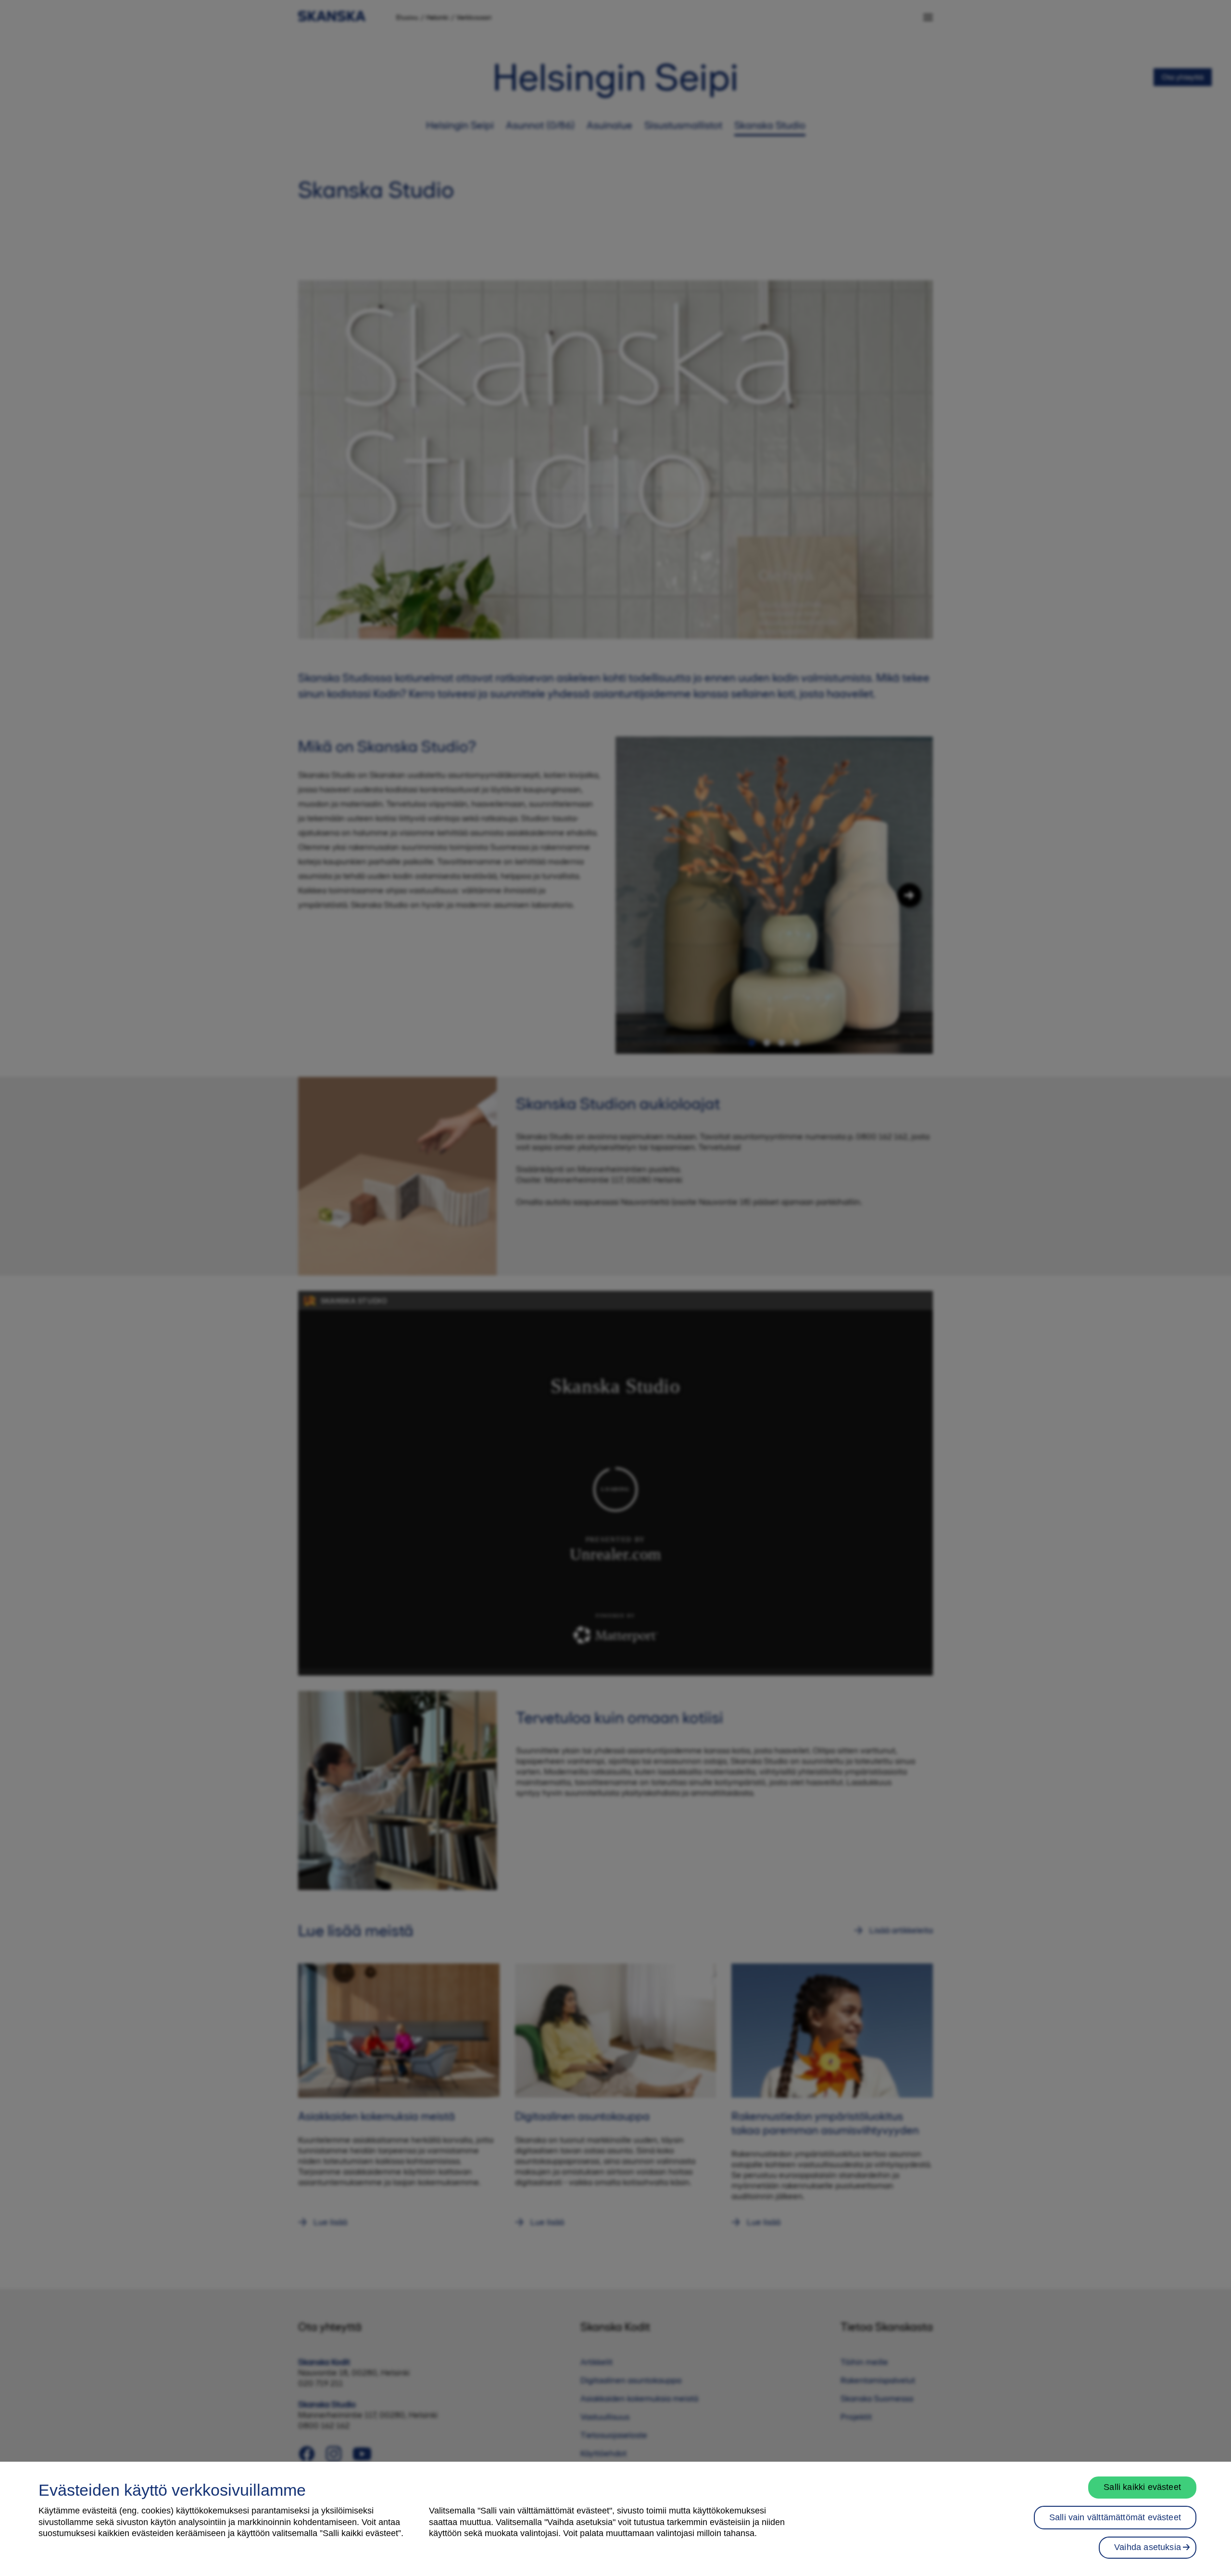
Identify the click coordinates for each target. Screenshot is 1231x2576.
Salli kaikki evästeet (1142, 2487)
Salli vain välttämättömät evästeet (1115, 2517)
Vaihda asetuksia (1148, 2547)
